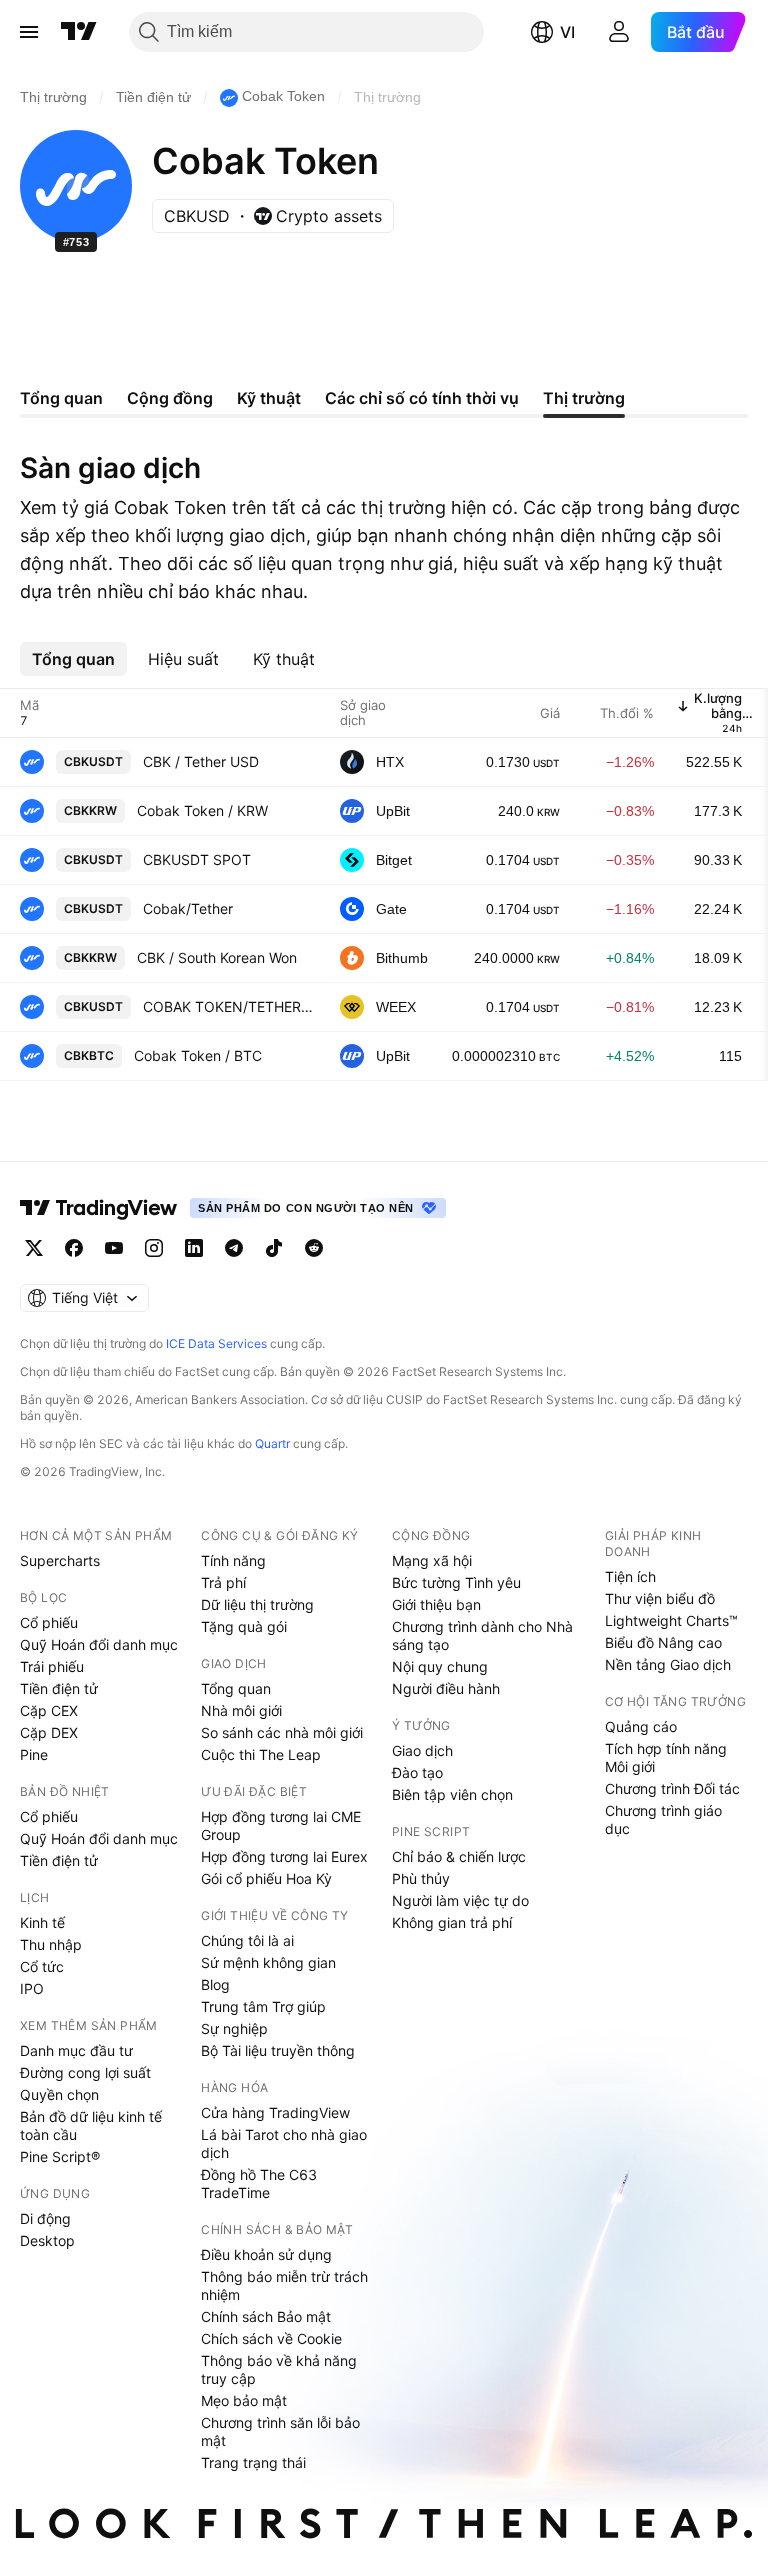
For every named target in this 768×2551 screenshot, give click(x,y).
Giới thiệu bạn (436, 1604)
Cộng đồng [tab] (170, 398)
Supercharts (60, 1560)
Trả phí (223, 1582)
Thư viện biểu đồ (660, 1598)
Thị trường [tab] (584, 398)
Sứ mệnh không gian (268, 1962)
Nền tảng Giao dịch (668, 1664)
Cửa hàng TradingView (275, 2112)
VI (567, 32)
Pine (34, 1754)
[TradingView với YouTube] (114, 1248)
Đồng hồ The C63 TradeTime (259, 2183)
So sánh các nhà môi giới (282, 1732)
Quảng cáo (641, 1726)
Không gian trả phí (452, 1922)
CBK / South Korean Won (217, 957)
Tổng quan (236, 1688)
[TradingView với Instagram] (154, 1248)
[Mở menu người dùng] (619, 32)
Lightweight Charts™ (671, 1620)
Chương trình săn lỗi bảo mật (280, 2431)
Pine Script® (60, 2156)
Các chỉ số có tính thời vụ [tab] (422, 398)
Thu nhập (51, 1944)
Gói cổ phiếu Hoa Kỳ (266, 1878)
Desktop (47, 2240)
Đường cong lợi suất (85, 2072)
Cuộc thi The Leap (261, 1754)
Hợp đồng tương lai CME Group (281, 1825)
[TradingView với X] (34, 1248)
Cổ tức (42, 1966)
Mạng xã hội (432, 1560)
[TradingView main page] (99, 1208)
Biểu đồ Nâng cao (663, 1642)
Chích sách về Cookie (271, 2338)
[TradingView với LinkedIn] (194, 1248)
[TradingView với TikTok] (274, 1248)
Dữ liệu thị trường (257, 1604)
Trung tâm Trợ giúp (263, 2006)
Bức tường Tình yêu (456, 1582)
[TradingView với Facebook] (74, 1248)
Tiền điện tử (59, 1688)
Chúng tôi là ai (247, 1940)
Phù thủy (421, 1878)
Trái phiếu (52, 1666)
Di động (45, 2218)
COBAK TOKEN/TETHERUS (229, 1006)
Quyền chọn (59, 2094)
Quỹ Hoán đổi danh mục (99, 1644)
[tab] (73, 659)
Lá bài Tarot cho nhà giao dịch (284, 2143)
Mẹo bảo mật (244, 2400)
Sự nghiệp (234, 2028)
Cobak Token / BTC (198, 1055)
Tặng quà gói (244, 1626)
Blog (215, 1984)
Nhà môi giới (241, 1710)
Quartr (272, 1443)
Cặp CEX (49, 1710)
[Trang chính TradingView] (79, 32)
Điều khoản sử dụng (266, 2254)
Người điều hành (446, 1688)
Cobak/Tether (188, 908)
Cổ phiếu (49, 1622)
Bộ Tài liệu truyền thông (278, 2050)
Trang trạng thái (253, 2462)
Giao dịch (422, 1750)
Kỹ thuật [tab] (269, 398)
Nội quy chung (440, 1666)
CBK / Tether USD (201, 761)
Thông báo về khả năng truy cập (279, 2369)
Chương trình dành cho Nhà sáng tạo (482, 1635)
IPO (32, 1988)
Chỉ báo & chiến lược (459, 1856)
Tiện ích (630, 1576)
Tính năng (233, 1560)
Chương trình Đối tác (672, 1788)
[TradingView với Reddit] (314, 1248)
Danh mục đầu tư (76, 2050)
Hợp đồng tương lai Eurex (284, 1856)
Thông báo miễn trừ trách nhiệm (284, 2285)
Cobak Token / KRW (202, 810)
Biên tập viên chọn (452, 1794)
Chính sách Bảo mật (266, 2316)
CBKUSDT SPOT (197, 859)
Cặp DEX (49, 1732)
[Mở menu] (29, 32)
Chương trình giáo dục (663, 1819)
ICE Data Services (216, 1343)
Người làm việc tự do (460, 1900)
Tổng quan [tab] (61, 398)
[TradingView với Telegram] (234, 1248)
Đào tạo (417, 1772)
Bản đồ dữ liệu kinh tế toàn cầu (91, 2125)
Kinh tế (42, 1922)
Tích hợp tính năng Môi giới (666, 1757)
